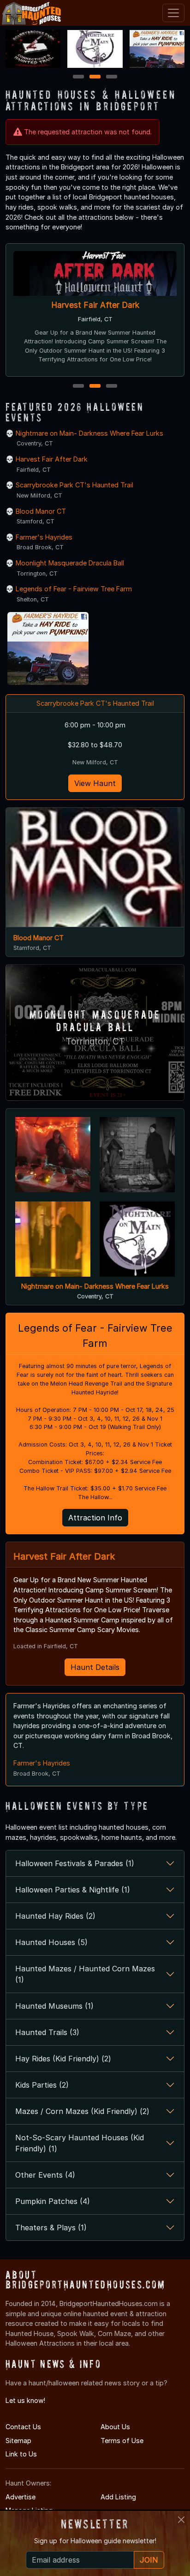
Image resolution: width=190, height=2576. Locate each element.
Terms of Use (122, 2441)
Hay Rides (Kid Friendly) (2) (63, 2059)
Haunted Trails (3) (47, 2032)
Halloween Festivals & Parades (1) (75, 1863)
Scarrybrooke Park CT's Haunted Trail (74, 485)
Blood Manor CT (41, 511)
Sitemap (18, 2441)
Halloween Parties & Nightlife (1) (73, 1890)
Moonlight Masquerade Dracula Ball (70, 563)
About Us (115, 2427)
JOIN (149, 2560)
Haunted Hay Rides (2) (55, 1916)
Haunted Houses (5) (51, 1942)
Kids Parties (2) (42, 2085)
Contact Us (23, 2427)
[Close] (181, 2520)
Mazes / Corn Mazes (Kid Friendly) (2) (82, 2111)
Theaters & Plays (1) (51, 2228)
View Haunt (95, 783)
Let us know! (25, 2400)
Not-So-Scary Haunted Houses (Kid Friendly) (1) (80, 2143)
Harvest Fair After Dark (95, 305)
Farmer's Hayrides (44, 537)
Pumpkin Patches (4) (53, 2201)
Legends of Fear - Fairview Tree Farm (74, 589)
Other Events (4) (45, 2175)
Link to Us (21, 2454)
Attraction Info (95, 1518)
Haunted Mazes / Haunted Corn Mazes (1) (85, 1974)
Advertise (21, 2497)
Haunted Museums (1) (54, 2006)
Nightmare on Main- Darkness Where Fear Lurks (89, 433)
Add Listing (118, 2497)
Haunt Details (95, 1667)
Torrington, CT (95, 1042)
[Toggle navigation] (173, 13)
